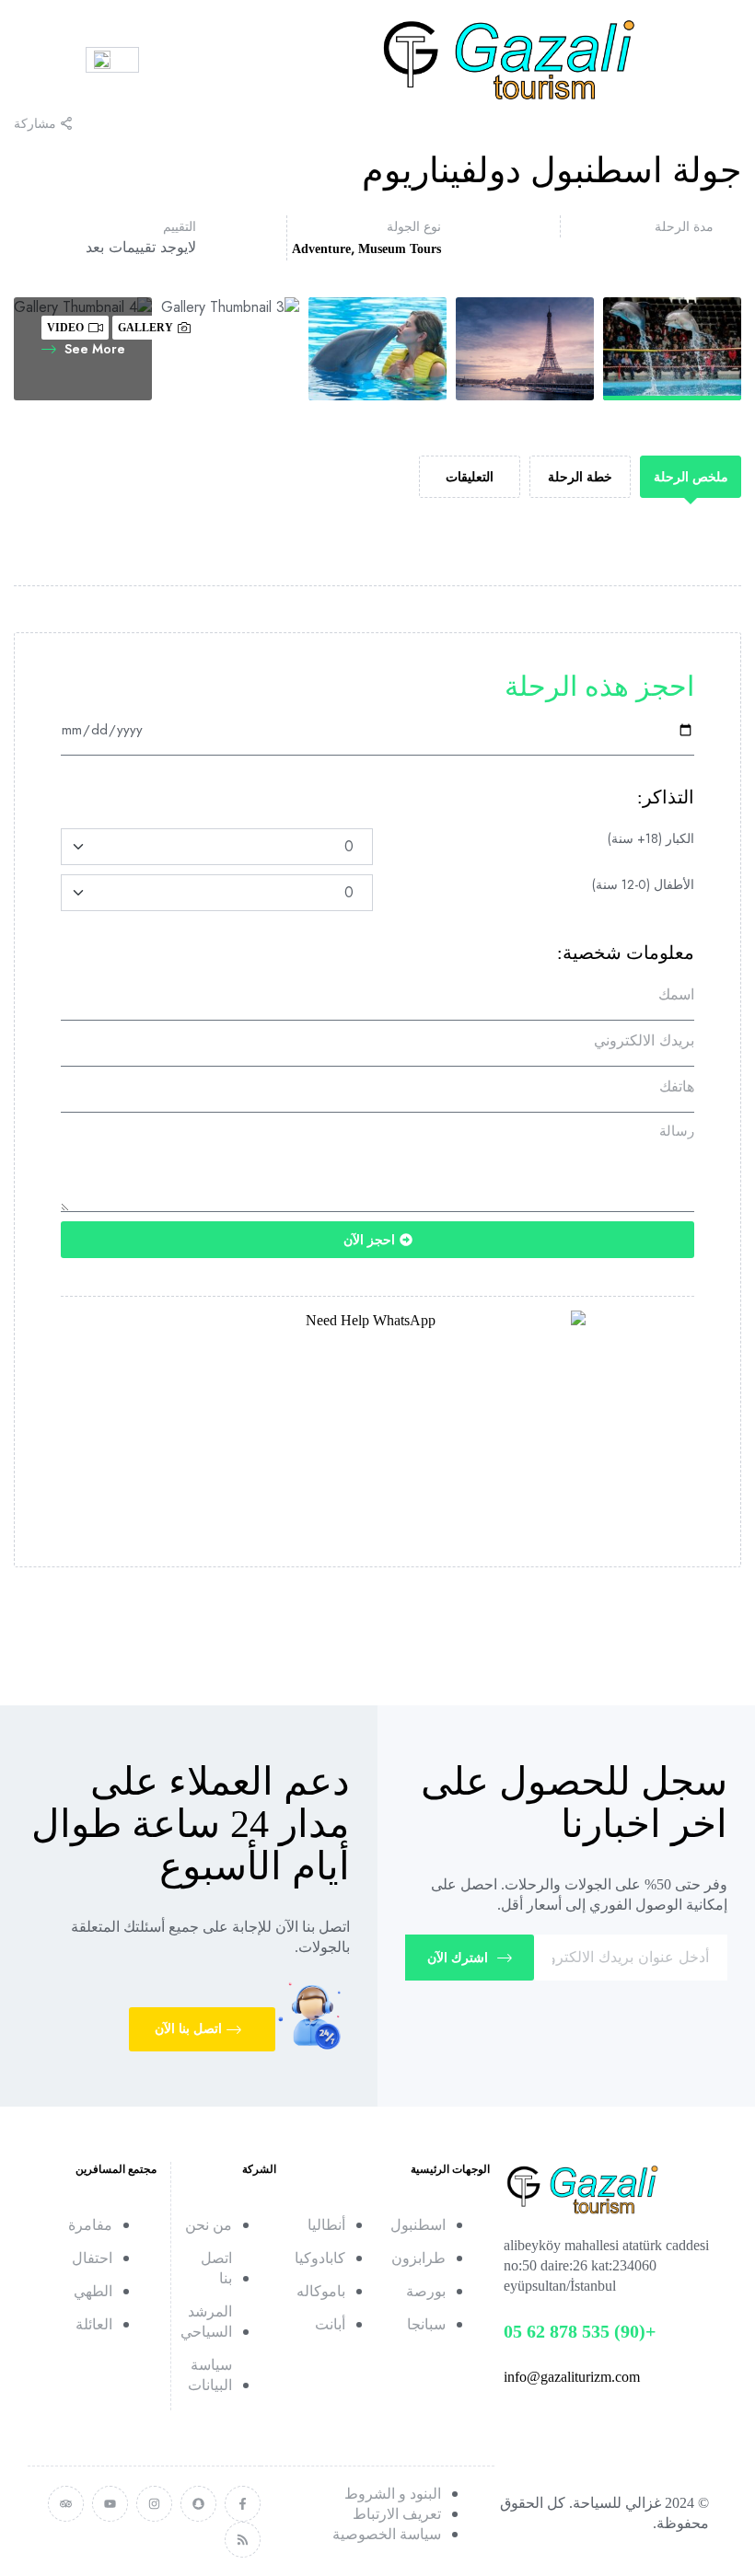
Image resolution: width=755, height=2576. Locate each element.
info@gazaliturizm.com (572, 2377)
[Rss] (243, 2540)
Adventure (321, 249)
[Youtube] (110, 2504)
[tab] (691, 477)
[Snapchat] (198, 2504)
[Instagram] (154, 2504)
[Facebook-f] (243, 2504)
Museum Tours (400, 249)
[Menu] (52, 60)
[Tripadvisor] (66, 2504)
